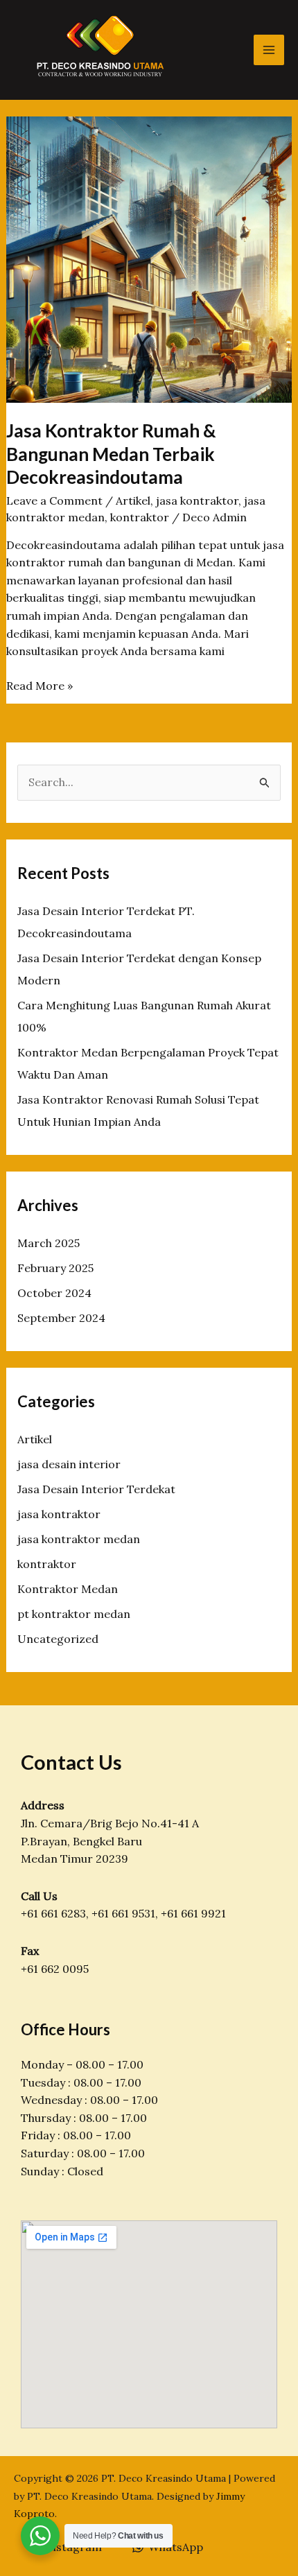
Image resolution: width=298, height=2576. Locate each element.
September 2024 (61, 1318)
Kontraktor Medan (68, 1589)
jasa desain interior (69, 1464)
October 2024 (54, 1293)
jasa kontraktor (197, 501)
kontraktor (140, 517)
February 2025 (55, 1268)
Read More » (40, 687)
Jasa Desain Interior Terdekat (96, 1489)
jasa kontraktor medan (79, 1539)
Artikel (133, 501)
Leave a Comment (54, 501)
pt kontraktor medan (74, 1614)
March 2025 (49, 1243)
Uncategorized (58, 1639)
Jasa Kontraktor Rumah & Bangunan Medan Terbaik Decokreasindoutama (111, 454)
